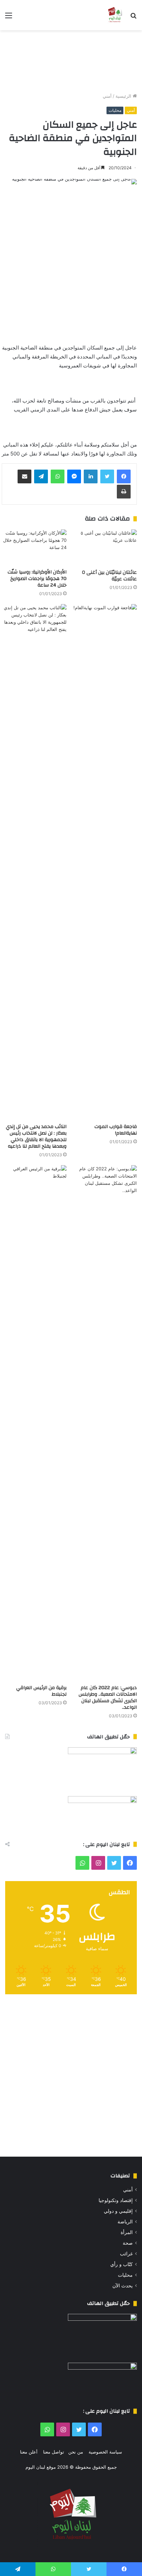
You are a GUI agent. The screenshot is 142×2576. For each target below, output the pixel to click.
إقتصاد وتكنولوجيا (116, 2200)
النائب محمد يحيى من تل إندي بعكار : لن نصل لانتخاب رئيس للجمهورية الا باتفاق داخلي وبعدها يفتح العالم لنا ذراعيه (36, 1136)
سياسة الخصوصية (105, 2452)
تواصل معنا (54, 2452)
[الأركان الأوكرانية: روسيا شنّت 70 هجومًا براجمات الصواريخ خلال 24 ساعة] (34, 548)
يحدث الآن (123, 2286)
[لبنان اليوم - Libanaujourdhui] (114, 15)
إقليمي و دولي (118, 2211)
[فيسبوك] (124, 476)
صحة (128, 2243)
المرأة (127, 2232)
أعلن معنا (29, 2452)
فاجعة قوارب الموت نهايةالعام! (116, 1130)
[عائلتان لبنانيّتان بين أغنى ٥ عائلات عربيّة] (104, 548)
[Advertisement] (71, 61)
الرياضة (125, 2222)
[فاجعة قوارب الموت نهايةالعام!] (104, 862)
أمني (107, 96)
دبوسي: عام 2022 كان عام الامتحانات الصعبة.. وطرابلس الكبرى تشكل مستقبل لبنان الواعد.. (108, 1698)
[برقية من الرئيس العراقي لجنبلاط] (34, 1423)
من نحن (76, 2452)
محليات (115, 110)
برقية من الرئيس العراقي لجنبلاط (41, 1691)
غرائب (126, 2254)
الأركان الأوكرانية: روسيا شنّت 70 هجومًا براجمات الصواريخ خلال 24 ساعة (37, 579)
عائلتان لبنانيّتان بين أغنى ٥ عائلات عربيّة (109, 576)
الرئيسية (124, 96)
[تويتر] (107, 476)
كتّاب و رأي (121, 2264)
